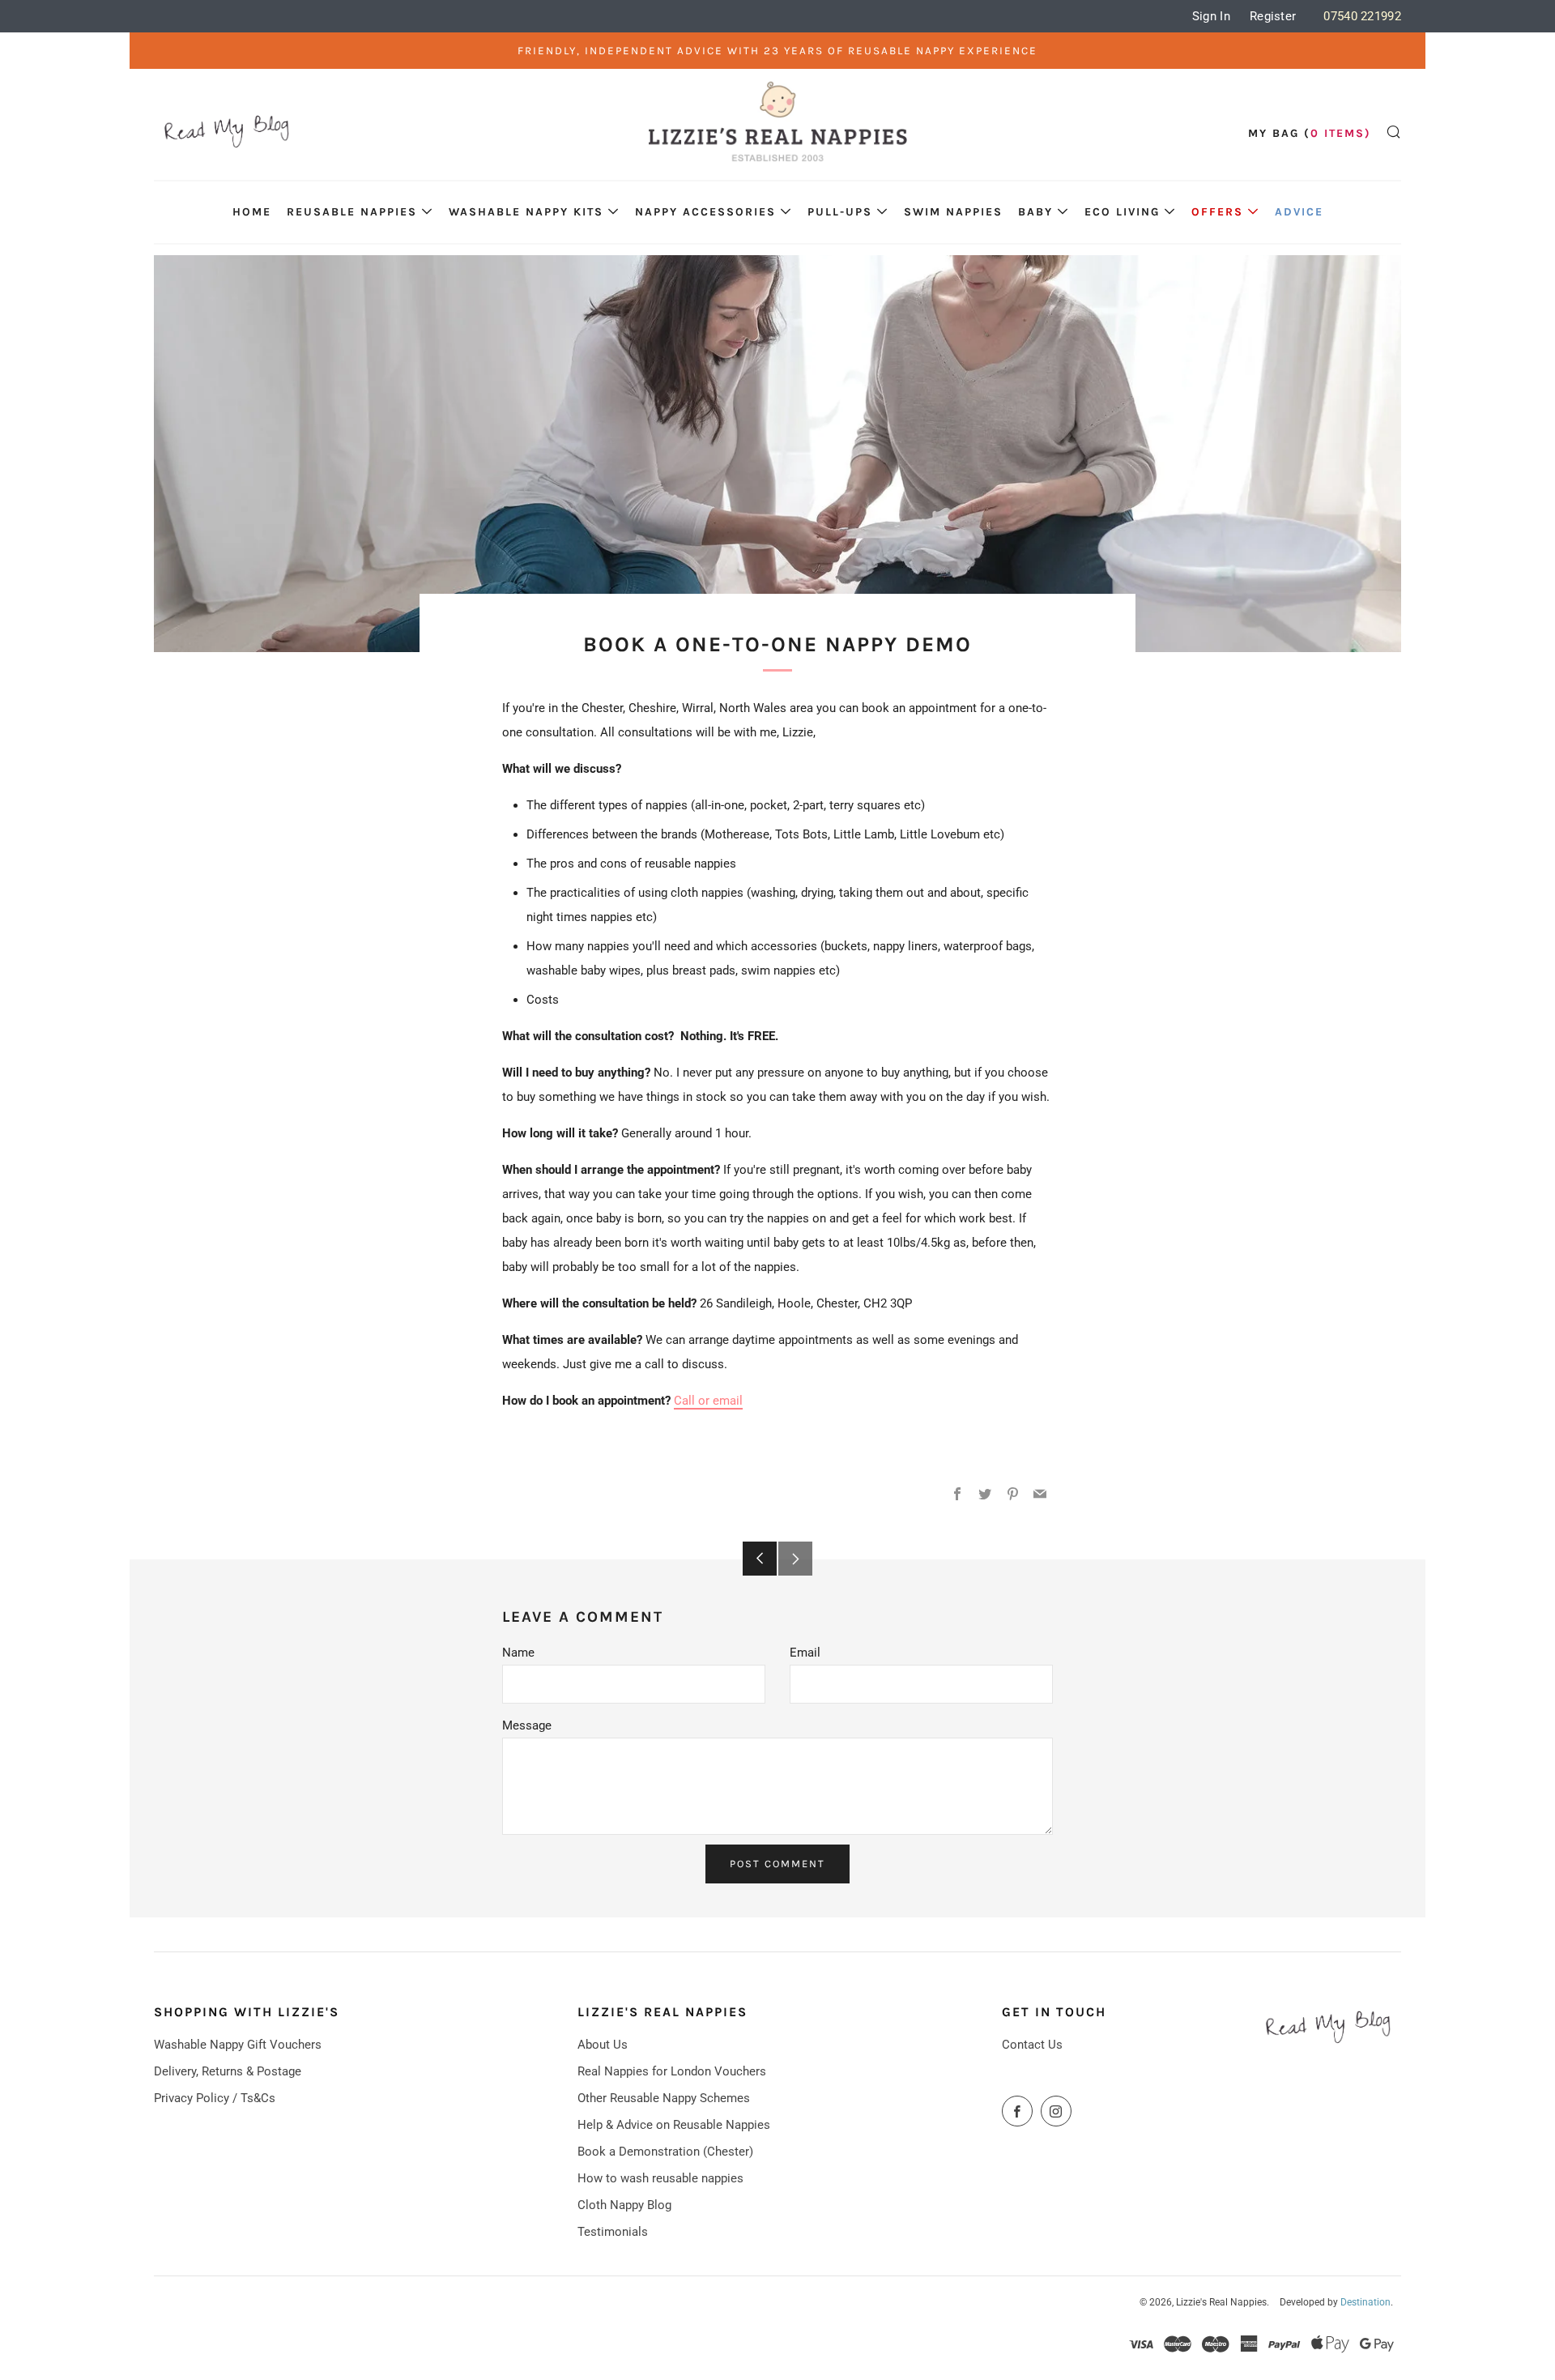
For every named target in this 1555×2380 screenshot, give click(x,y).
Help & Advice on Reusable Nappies (674, 2125)
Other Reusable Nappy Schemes (664, 2098)
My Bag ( (1310, 133)
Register (1273, 16)
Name (518, 1653)
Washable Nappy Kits (526, 212)
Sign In (1211, 16)
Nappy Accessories (705, 212)
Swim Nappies (953, 212)
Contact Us (1032, 2045)
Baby (1035, 212)
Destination (1365, 2302)
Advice (1299, 212)
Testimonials (613, 2232)
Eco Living (1122, 212)
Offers (1217, 212)
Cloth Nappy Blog (624, 2205)
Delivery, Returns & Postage (228, 2071)
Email (805, 1653)
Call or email (708, 1401)
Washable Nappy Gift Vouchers (238, 2045)
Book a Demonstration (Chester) (665, 2152)
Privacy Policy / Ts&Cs (215, 2098)
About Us (603, 2045)
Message (527, 1725)
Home (252, 212)
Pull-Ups (840, 212)
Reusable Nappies (352, 212)
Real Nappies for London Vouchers (672, 2071)
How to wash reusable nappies (660, 2178)
